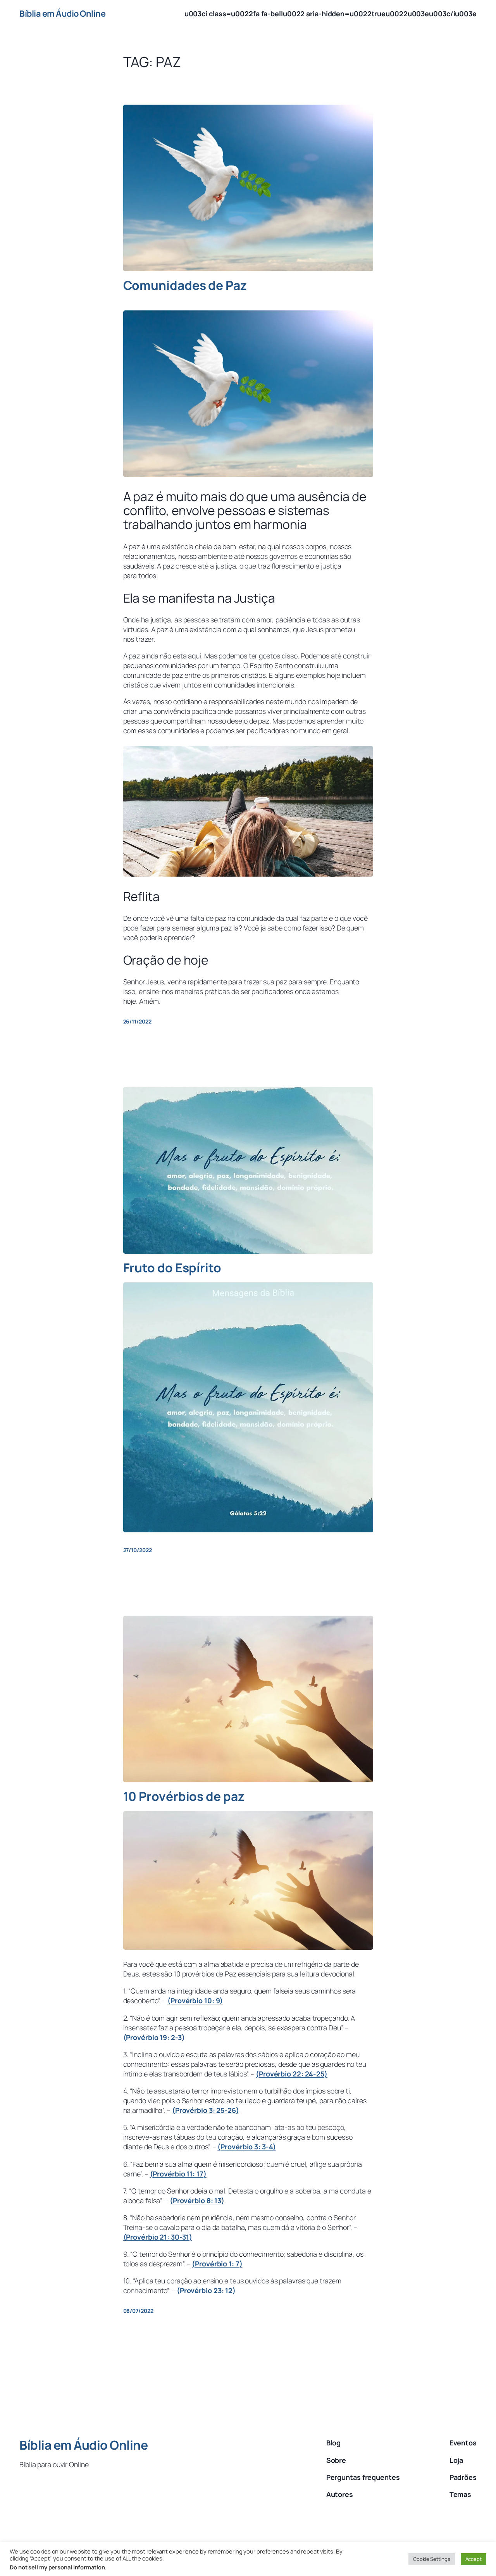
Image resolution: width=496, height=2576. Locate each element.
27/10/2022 (138, 1550)
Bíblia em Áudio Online (62, 14)
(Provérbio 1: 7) (217, 2264)
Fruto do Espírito (172, 1268)
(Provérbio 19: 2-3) (154, 2037)
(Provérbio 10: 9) (195, 2000)
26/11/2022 (137, 1021)
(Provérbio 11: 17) (178, 2174)
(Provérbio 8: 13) (197, 2200)
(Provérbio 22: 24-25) (292, 2074)
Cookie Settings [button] (432, 2559)
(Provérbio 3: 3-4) (246, 2147)
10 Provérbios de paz (184, 1797)
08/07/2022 (138, 2311)
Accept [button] (474, 2559)
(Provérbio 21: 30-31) (158, 2237)
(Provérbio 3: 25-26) (206, 2110)
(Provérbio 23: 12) (206, 2290)
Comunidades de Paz (185, 286)
